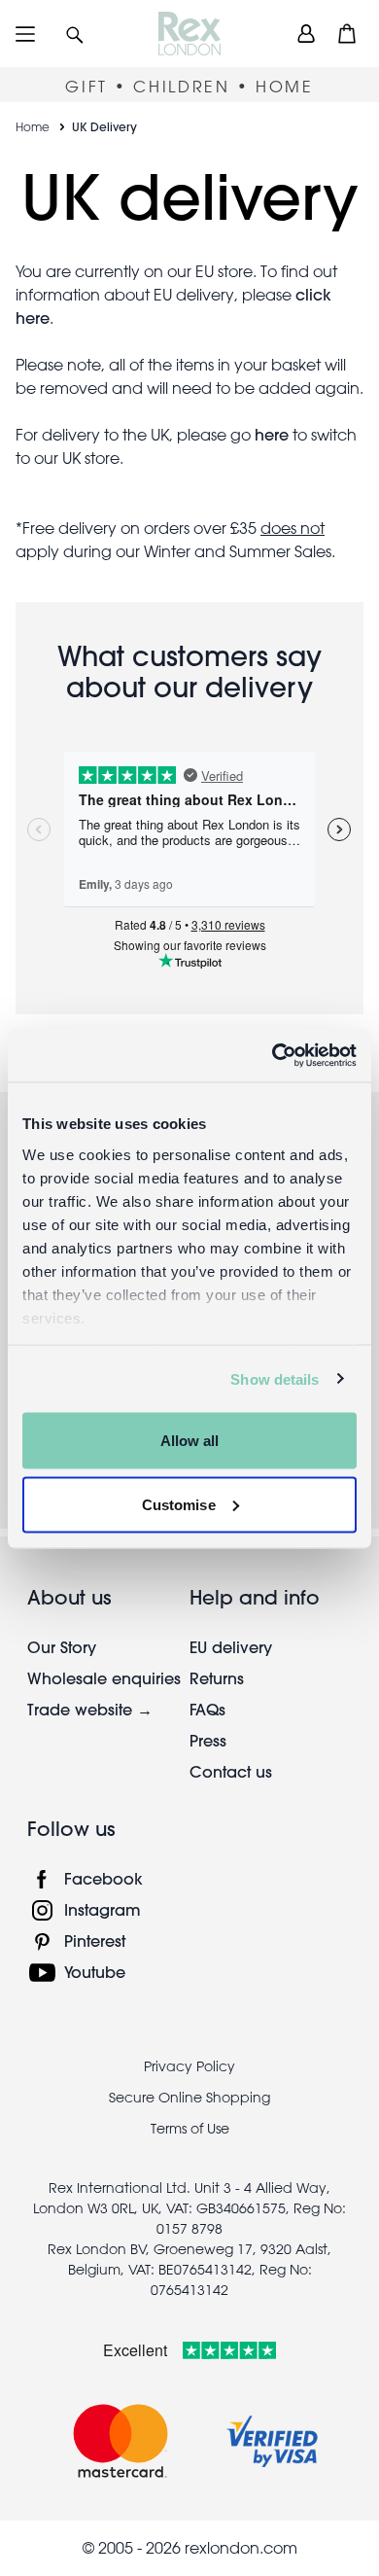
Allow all (190, 1441)
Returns (217, 1678)
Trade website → (90, 1709)
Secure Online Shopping (189, 2098)
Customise (179, 1504)
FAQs (207, 1709)
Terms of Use (190, 2129)
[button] (75, 34)
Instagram (103, 1909)
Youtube (95, 1972)
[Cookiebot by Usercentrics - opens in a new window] (273, 1055)
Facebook (103, 1878)
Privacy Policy (189, 2066)
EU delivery (231, 1647)
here (272, 434)
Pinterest (95, 1941)
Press (208, 1740)
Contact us (231, 1771)
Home (33, 126)
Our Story (62, 1647)
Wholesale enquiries (104, 1678)
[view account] (306, 34)
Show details (275, 1378)
